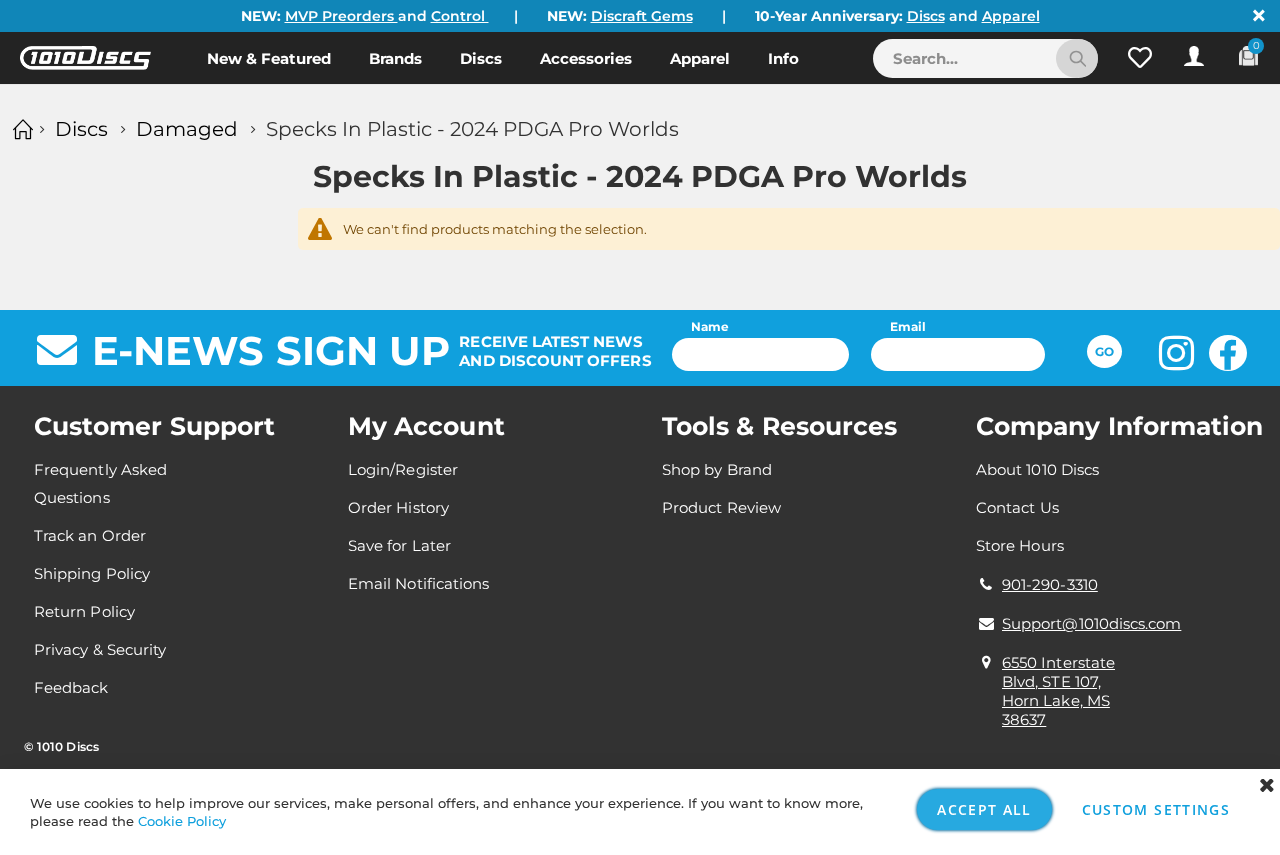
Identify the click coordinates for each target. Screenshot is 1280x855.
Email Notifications (418, 583)
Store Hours (1020, 545)
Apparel (1011, 16)
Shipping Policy (92, 573)
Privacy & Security (100, 649)
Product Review (721, 507)
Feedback (71, 687)
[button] (1140, 58)
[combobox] (985, 58)
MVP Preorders (341, 16)
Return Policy (84, 611)
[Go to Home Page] (20, 129)
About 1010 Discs (1037, 469)
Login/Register (403, 469)
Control (460, 16)
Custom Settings (1156, 809)
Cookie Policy (182, 821)
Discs (926, 16)
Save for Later (399, 545)
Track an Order (90, 535)
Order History (398, 507)
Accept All (984, 809)
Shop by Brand (717, 469)
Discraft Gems (642, 16)
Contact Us (1017, 507)
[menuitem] (269, 58)
